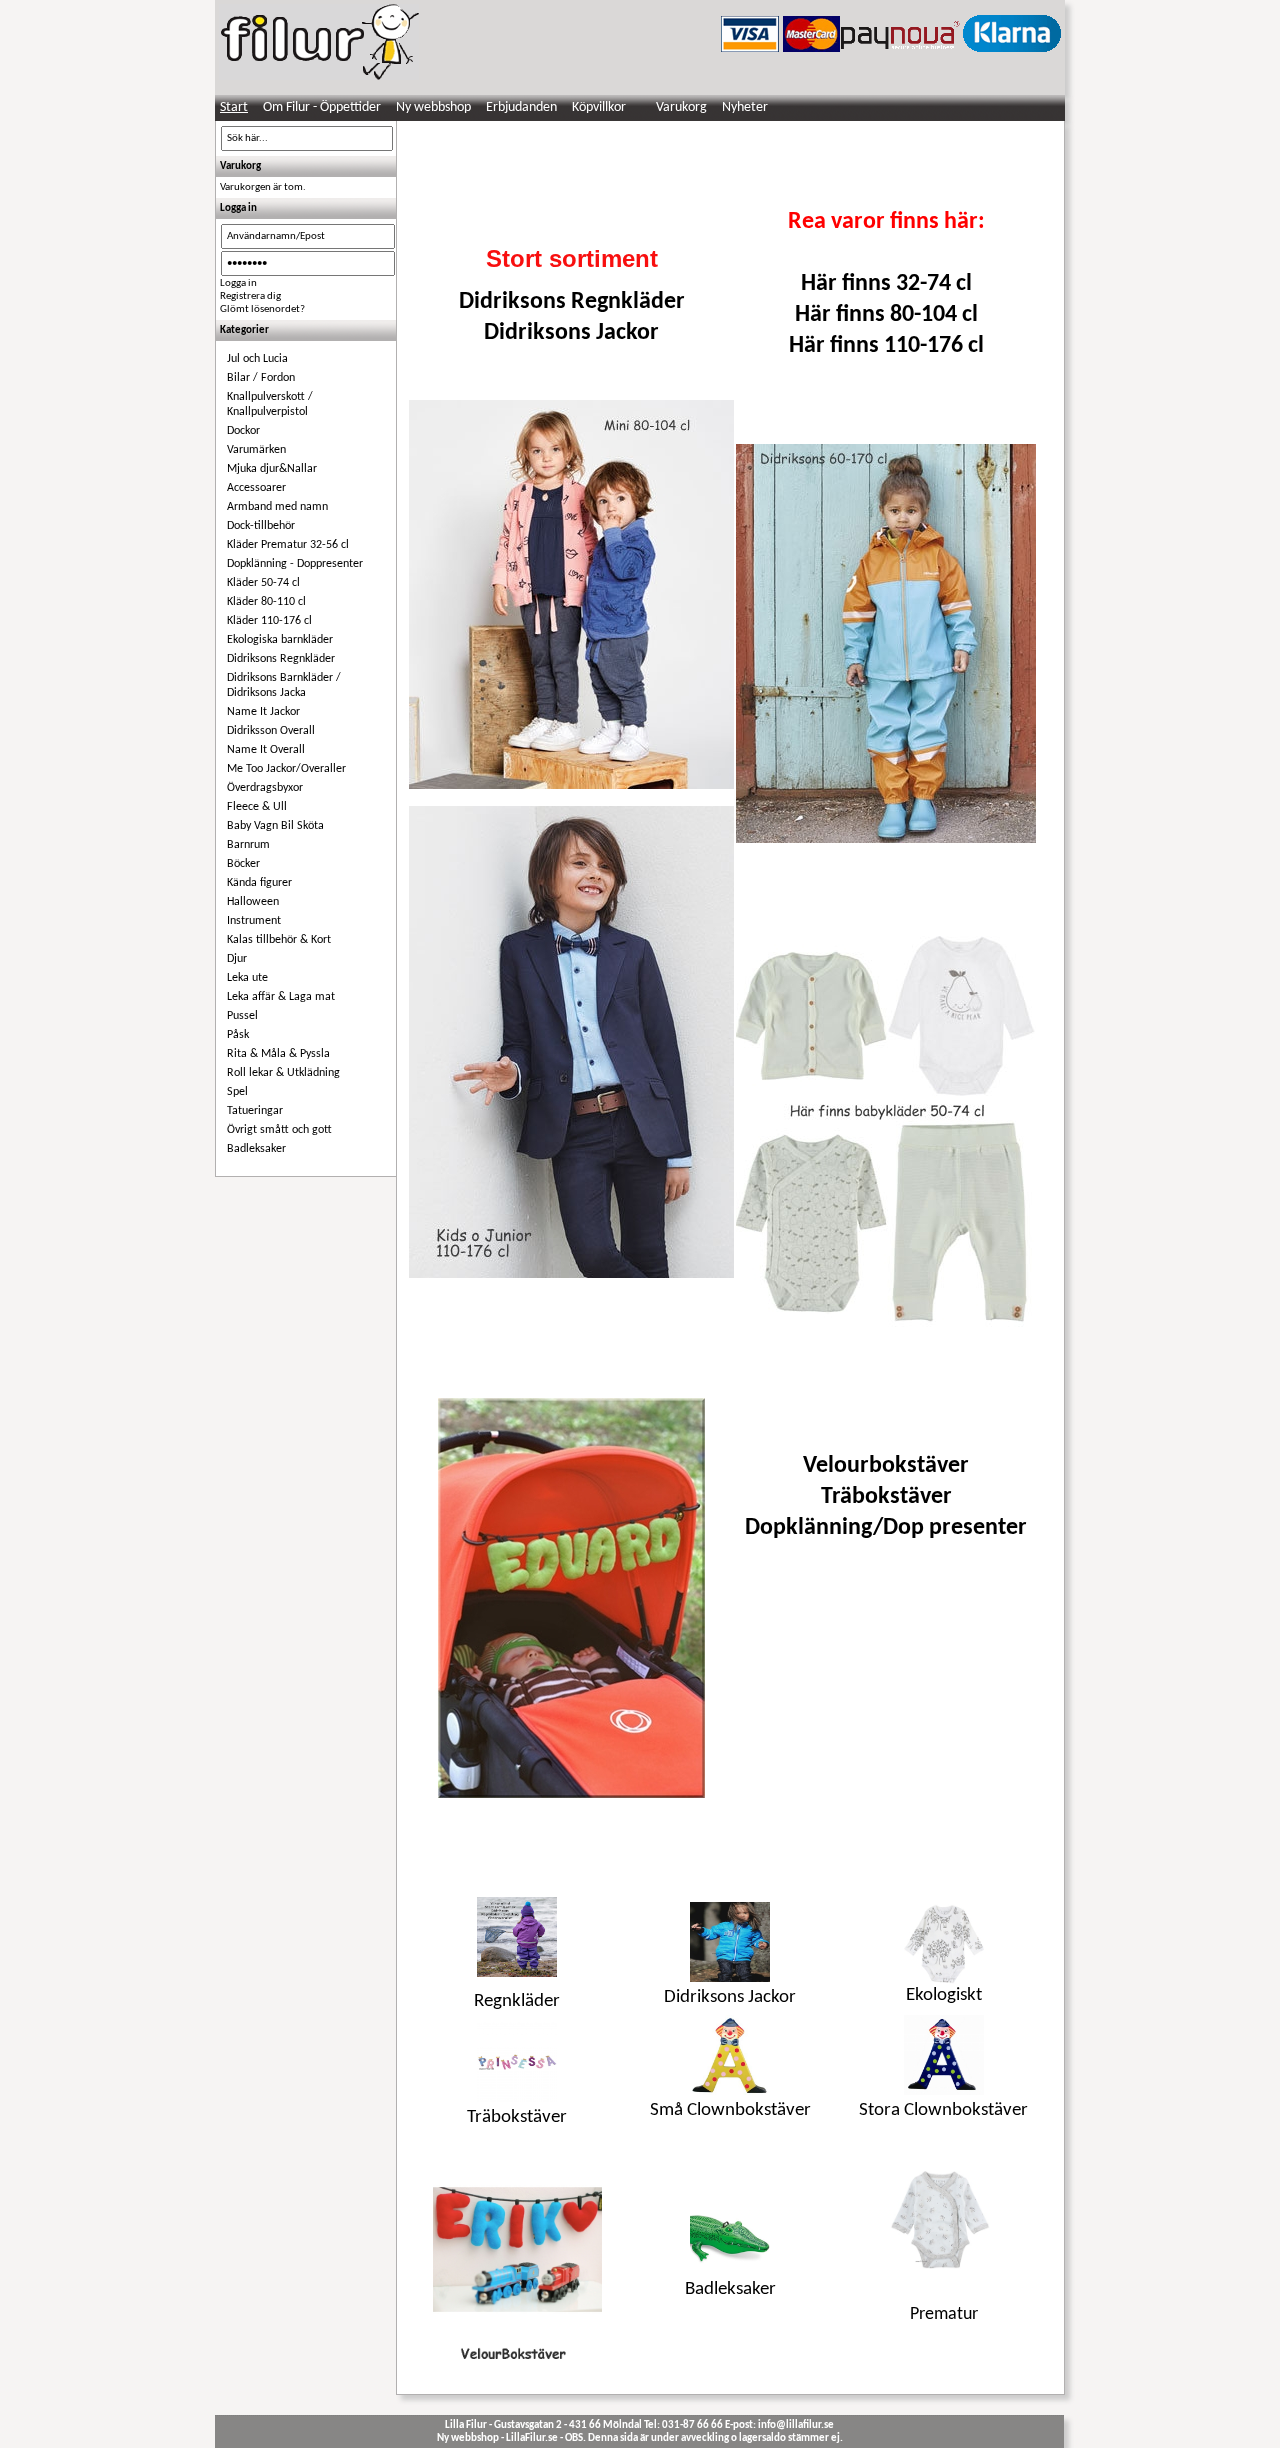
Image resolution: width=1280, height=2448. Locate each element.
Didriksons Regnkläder (281, 659)
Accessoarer (256, 488)
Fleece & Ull (257, 807)
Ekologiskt (944, 1995)
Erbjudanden (521, 107)
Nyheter (745, 107)
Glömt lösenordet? (262, 309)
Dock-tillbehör (261, 526)
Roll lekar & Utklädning (283, 1073)
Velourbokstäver (886, 1466)
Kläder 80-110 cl (266, 602)
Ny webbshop (433, 107)
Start (234, 107)
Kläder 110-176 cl (269, 621)
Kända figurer (259, 883)
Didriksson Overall (271, 731)
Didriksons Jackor (571, 333)
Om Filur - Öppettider (322, 107)
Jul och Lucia (257, 359)
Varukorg (681, 107)
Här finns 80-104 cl (886, 315)
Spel (237, 1092)
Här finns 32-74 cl (886, 284)
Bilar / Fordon (261, 378)
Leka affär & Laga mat (281, 997)
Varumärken (256, 450)
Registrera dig (250, 296)
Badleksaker (256, 1149)
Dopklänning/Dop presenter (886, 1528)
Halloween (253, 902)
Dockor (243, 431)
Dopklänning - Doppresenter (295, 564)
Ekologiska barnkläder (280, 640)
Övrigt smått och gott (279, 1130)
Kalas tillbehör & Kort (279, 940)
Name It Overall (266, 750)
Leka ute (247, 978)
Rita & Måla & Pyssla (278, 1054)
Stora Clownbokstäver (943, 2110)
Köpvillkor (599, 107)
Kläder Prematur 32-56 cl (288, 545)
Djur (237, 959)
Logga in (238, 283)
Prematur (944, 2314)
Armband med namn (277, 507)
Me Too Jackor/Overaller (286, 769)
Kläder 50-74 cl (263, 583)
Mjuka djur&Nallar (272, 469)
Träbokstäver (886, 1497)
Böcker (243, 864)
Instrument (254, 921)
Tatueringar (255, 1111)
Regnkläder (517, 2001)
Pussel (242, 1016)
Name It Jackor (263, 712)
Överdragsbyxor (265, 788)
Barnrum (248, 845)
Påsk (238, 1035)
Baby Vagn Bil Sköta (275, 826)
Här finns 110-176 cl (886, 346)
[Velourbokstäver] (571, 1598)
